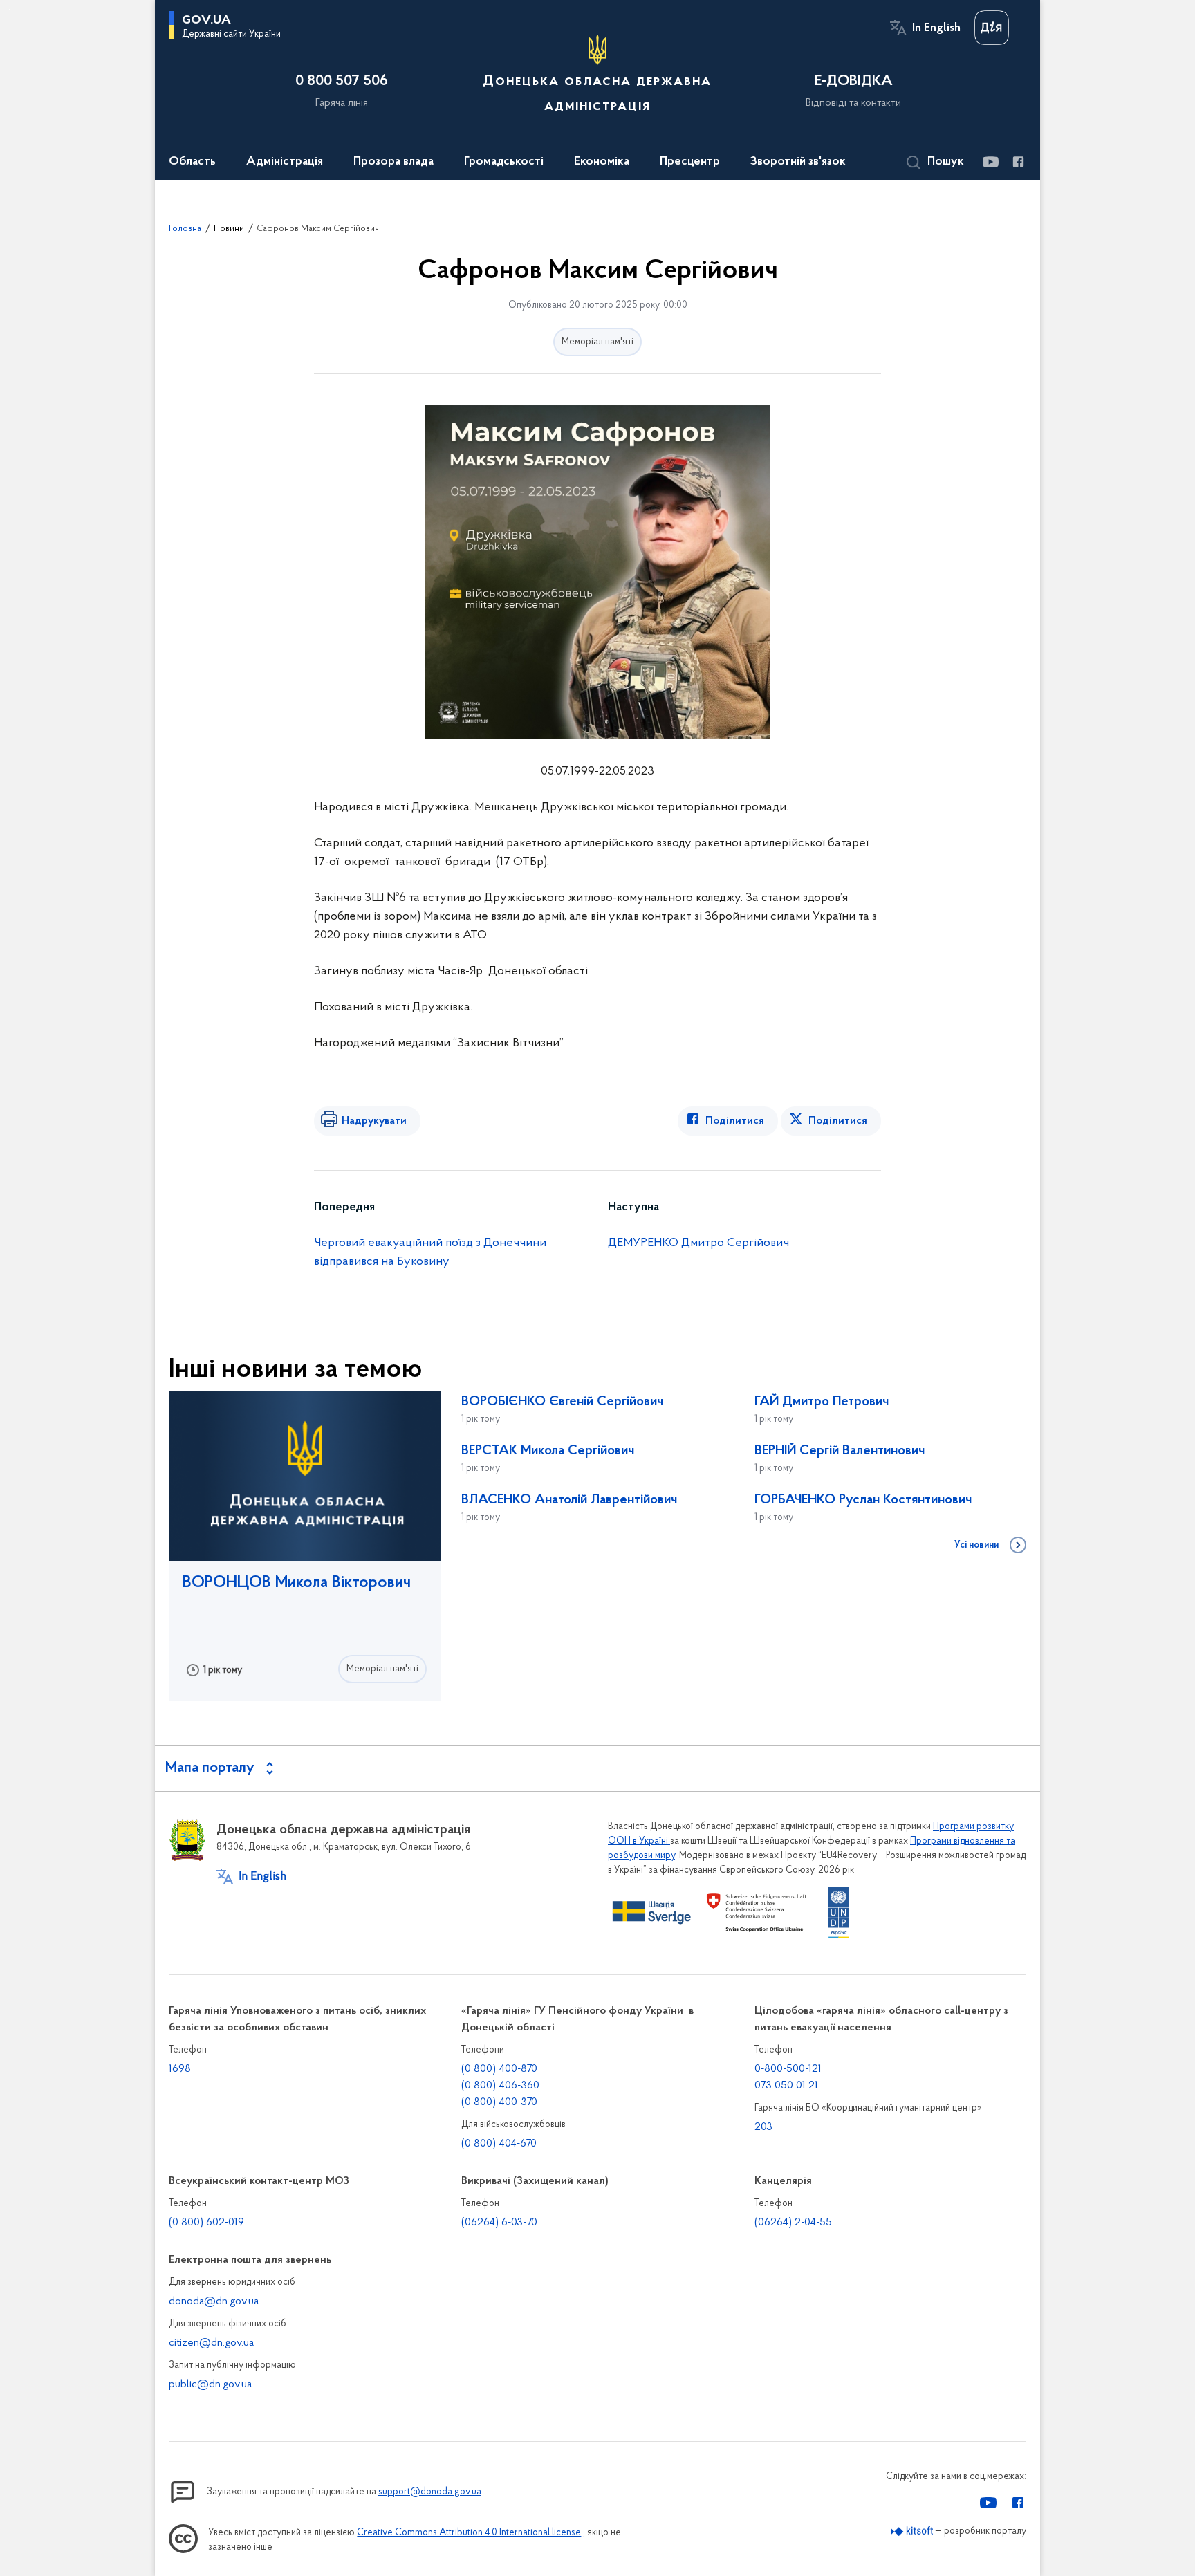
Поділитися (735, 1121)
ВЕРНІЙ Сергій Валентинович (840, 1451)
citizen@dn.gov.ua (211, 2343)
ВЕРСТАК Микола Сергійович (548, 1451)
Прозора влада (393, 162)
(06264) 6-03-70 (499, 2223)
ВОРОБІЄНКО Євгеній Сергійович (562, 1402)
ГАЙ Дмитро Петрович (822, 1402)
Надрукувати (374, 1121)
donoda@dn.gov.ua (214, 2301)
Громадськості (504, 162)
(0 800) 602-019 (206, 2223)
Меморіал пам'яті (597, 342)
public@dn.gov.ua (210, 2384)
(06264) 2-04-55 (793, 2223)
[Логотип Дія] (992, 28)
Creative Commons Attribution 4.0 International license (469, 2533)
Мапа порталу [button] (210, 1768)
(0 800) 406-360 (500, 2086)
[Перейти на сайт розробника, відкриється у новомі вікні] (913, 2531)
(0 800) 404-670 (499, 2144)
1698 (180, 2069)
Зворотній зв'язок (798, 162)
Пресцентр (690, 162)
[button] (935, 163)
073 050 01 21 (786, 2086)
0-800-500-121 (788, 2069)
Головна (185, 229)
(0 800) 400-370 (499, 2102)
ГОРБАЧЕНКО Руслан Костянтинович (863, 1500)
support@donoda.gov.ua (430, 2492)
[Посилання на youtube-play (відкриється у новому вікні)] (990, 162)
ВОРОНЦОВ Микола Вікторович (297, 1583)
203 (763, 2127)
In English (936, 28)
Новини (229, 229)
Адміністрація (285, 162)
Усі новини (976, 1546)
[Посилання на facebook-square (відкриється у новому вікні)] (1018, 162)
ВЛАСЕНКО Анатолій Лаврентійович (569, 1500)
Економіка (602, 162)
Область (192, 162)
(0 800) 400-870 (499, 2069)
